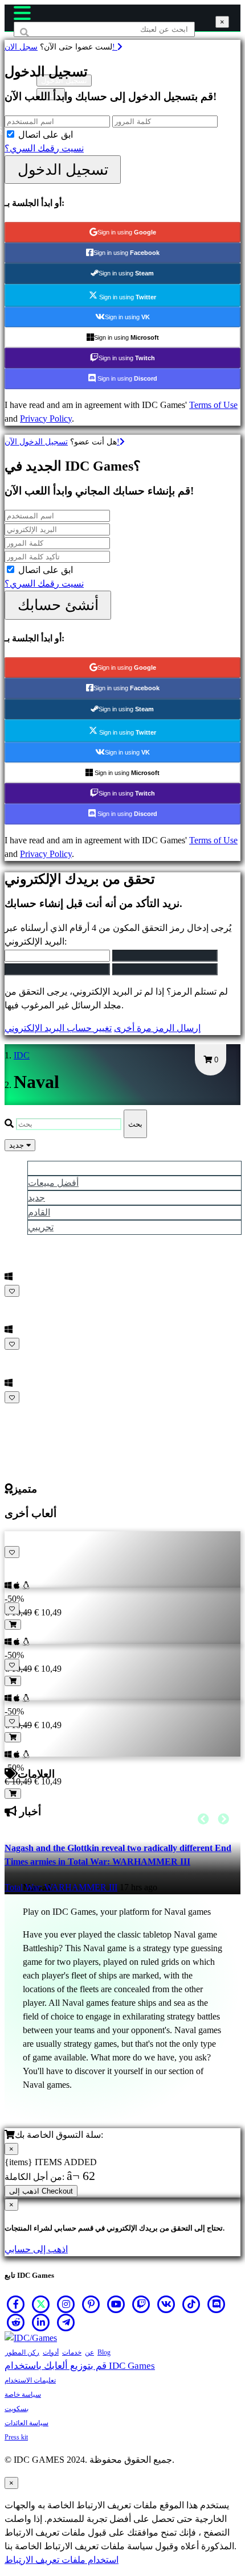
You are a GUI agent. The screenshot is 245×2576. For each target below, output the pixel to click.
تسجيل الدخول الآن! (62, 442)
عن (89, 2352)
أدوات (51, 2352)
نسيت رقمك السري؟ (44, 148)
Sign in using (127, 232)
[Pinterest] (91, 2304)
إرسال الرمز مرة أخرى (157, 1028)
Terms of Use (213, 405)
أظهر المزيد (28, 1411)
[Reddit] (16, 2322)
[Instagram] (66, 2304)
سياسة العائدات (26, 2423)
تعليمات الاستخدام (30, 2380)
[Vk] (166, 2304)
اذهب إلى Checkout (41, 2191)
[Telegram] (66, 2322)
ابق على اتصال (46, 135)
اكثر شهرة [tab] (47, 1168)
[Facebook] (16, 2304)
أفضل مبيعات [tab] (53, 1183)
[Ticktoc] (191, 2304)
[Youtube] (116, 2304)
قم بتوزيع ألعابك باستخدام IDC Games (80, 2366)
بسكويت (17, 2409)
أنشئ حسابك (58, 605)
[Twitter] (41, 2304)
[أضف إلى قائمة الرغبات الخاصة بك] (12, 1291)
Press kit (16, 2437)
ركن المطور (22, 2352)
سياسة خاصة (23, 2394)
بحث (135, 1124)
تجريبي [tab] (41, 1227)
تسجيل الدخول (63, 170)
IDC (22, 1055)
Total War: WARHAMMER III (61, 1887)
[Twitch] (141, 2304)
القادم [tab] (39, 1212)
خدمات (72, 2352)
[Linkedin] (41, 2322)
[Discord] (217, 2304)
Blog (104, 2352)
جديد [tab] (36, 1198)
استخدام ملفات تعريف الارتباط (62, 2560)
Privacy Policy (46, 419)
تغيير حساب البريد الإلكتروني (58, 1028)
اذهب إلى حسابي (36, 2249)
